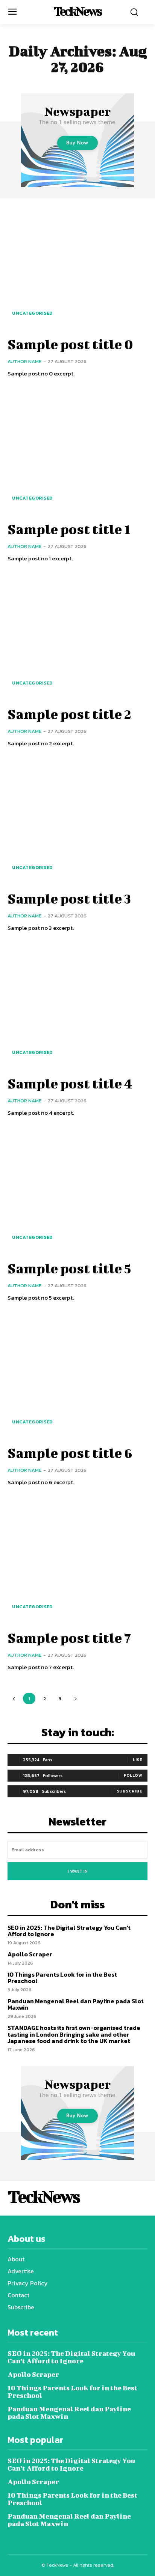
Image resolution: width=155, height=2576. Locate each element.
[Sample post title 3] (77, 821)
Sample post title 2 (69, 714)
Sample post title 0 (70, 344)
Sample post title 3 (69, 898)
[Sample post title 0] (77, 267)
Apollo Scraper (30, 1954)
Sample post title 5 (69, 1268)
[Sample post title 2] (77, 636)
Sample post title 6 (70, 1453)
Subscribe (130, 1791)
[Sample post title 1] (77, 452)
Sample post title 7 (69, 1638)
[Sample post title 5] (77, 1190)
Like (138, 1759)
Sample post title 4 (70, 1083)
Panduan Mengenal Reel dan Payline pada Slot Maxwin (76, 2004)
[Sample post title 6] (77, 1375)
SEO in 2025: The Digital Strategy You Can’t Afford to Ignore (69, 1931)
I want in (78, 1871)
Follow (133, 1775)
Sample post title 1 (69, 529)
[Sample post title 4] (77, 1006)
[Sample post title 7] (77, 1560)
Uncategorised (32, 313)
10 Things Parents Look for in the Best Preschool (62, 1978)
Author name (24, 361)
